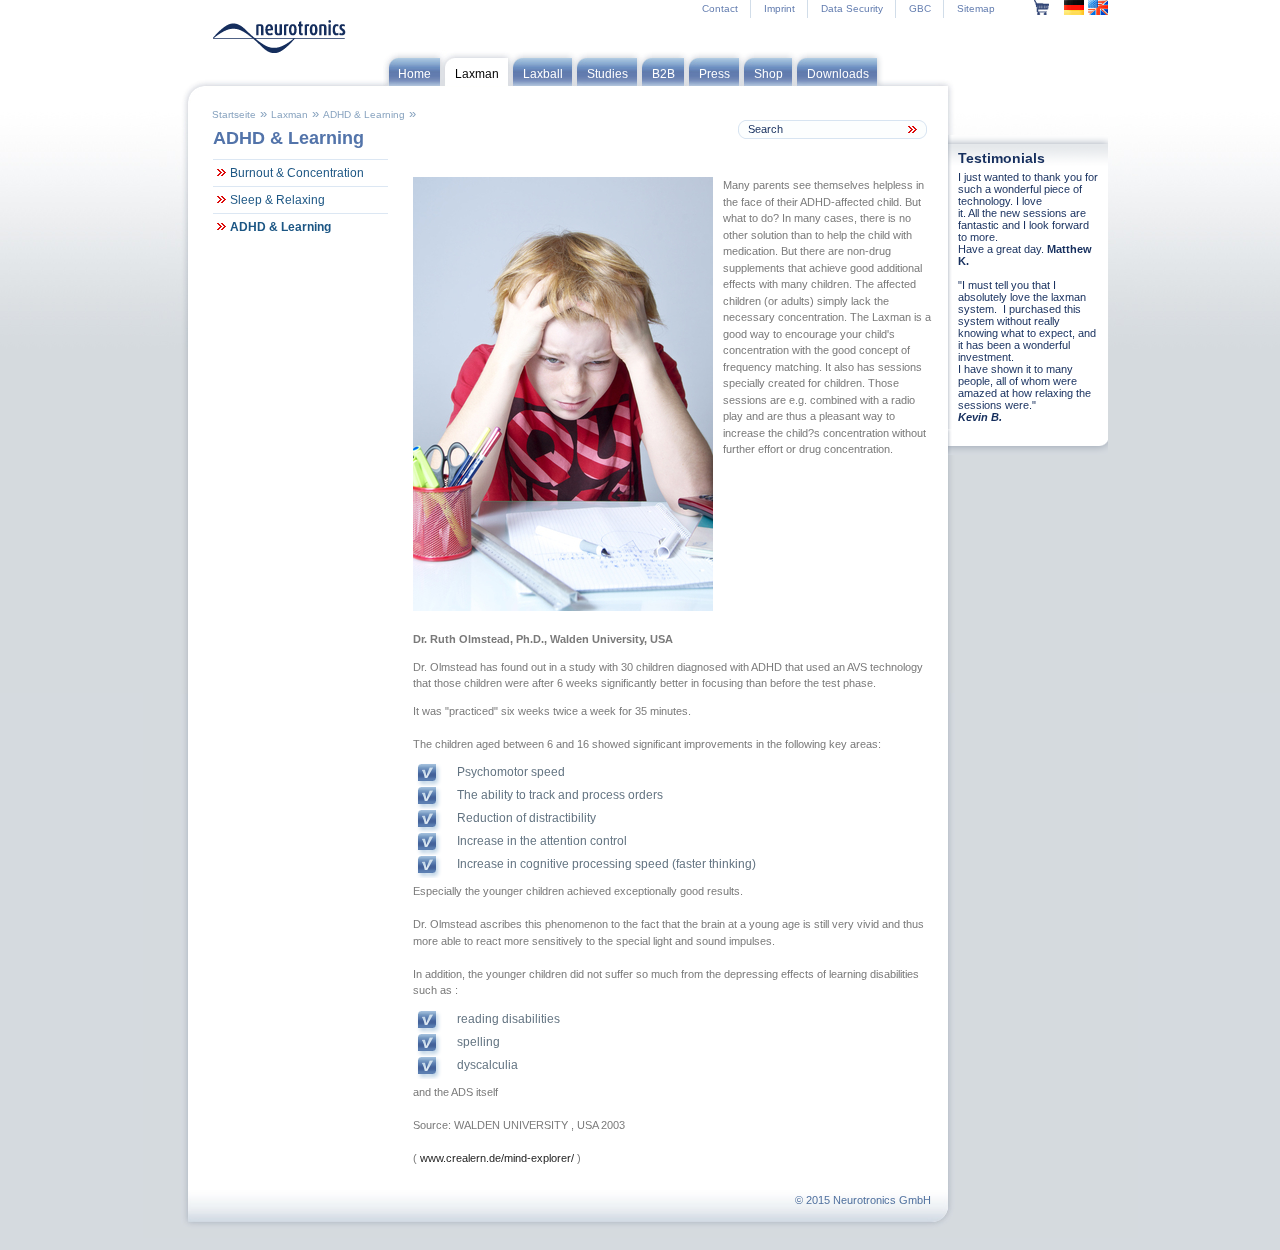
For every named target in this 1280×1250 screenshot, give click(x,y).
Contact (720, 8)
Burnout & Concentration (297, 173)
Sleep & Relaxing (277, 200)
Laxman (289, 114)
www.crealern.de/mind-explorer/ (497, 1158)
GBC (920, 8)
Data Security (852, 8)
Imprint (779, 8)
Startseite (234, 114)
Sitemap (976, 8)
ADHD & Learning (364, 114)
